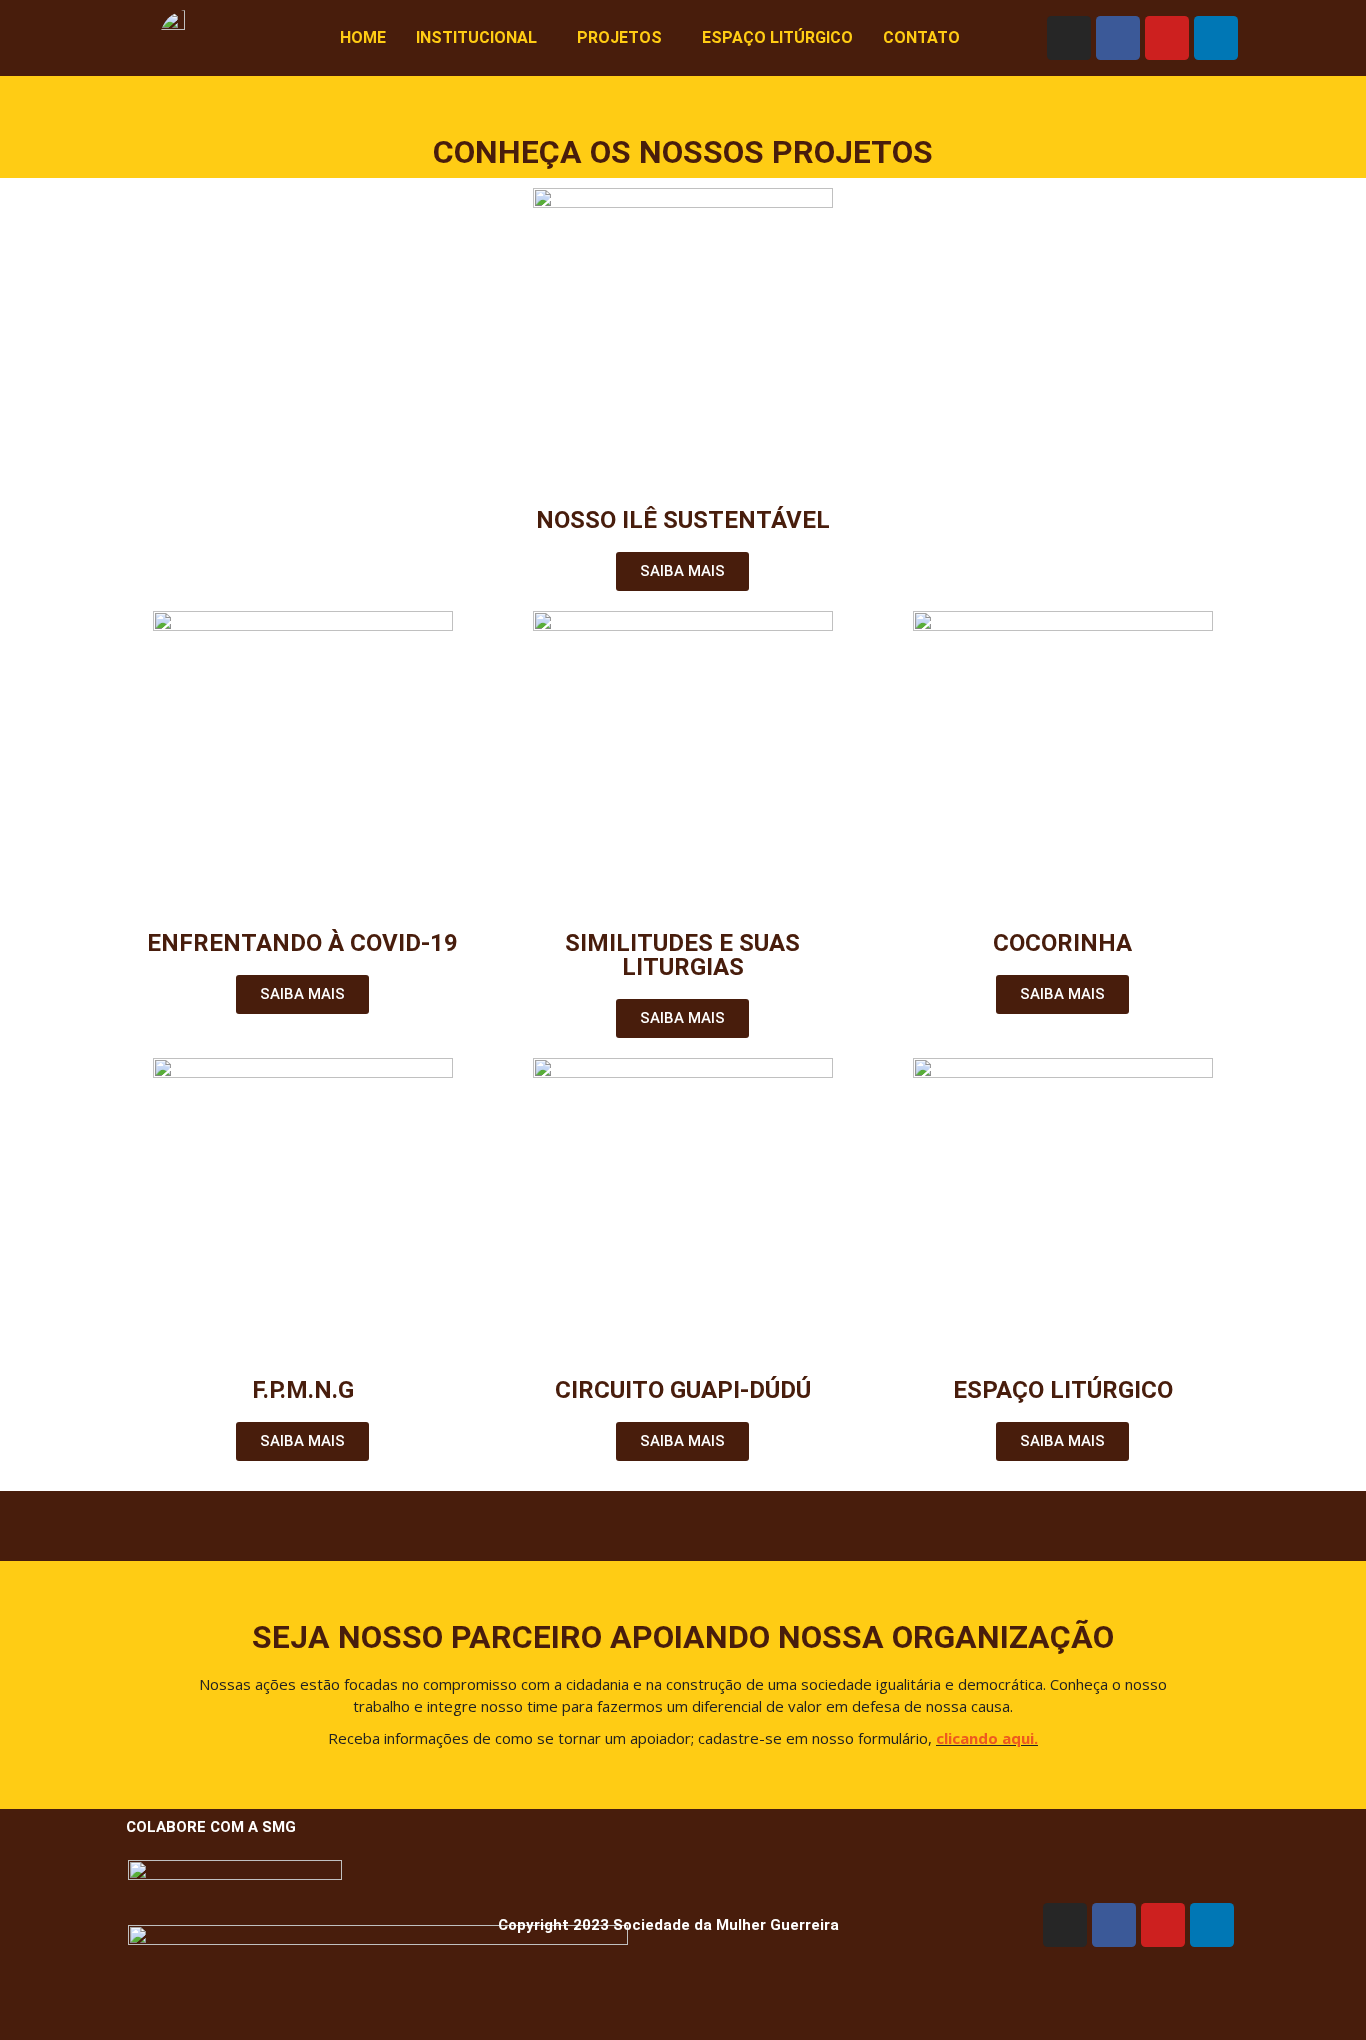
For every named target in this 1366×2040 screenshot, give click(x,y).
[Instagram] (1069, 38)
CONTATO (921, 37)
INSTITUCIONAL (476, 37)
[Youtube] (1167, 38)
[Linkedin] (1216, 38)
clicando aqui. (987, 1738)
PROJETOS (619, 37)
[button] (481, 38)
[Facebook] (1118, 38)
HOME (363, 37)
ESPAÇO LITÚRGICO (777, 37)
